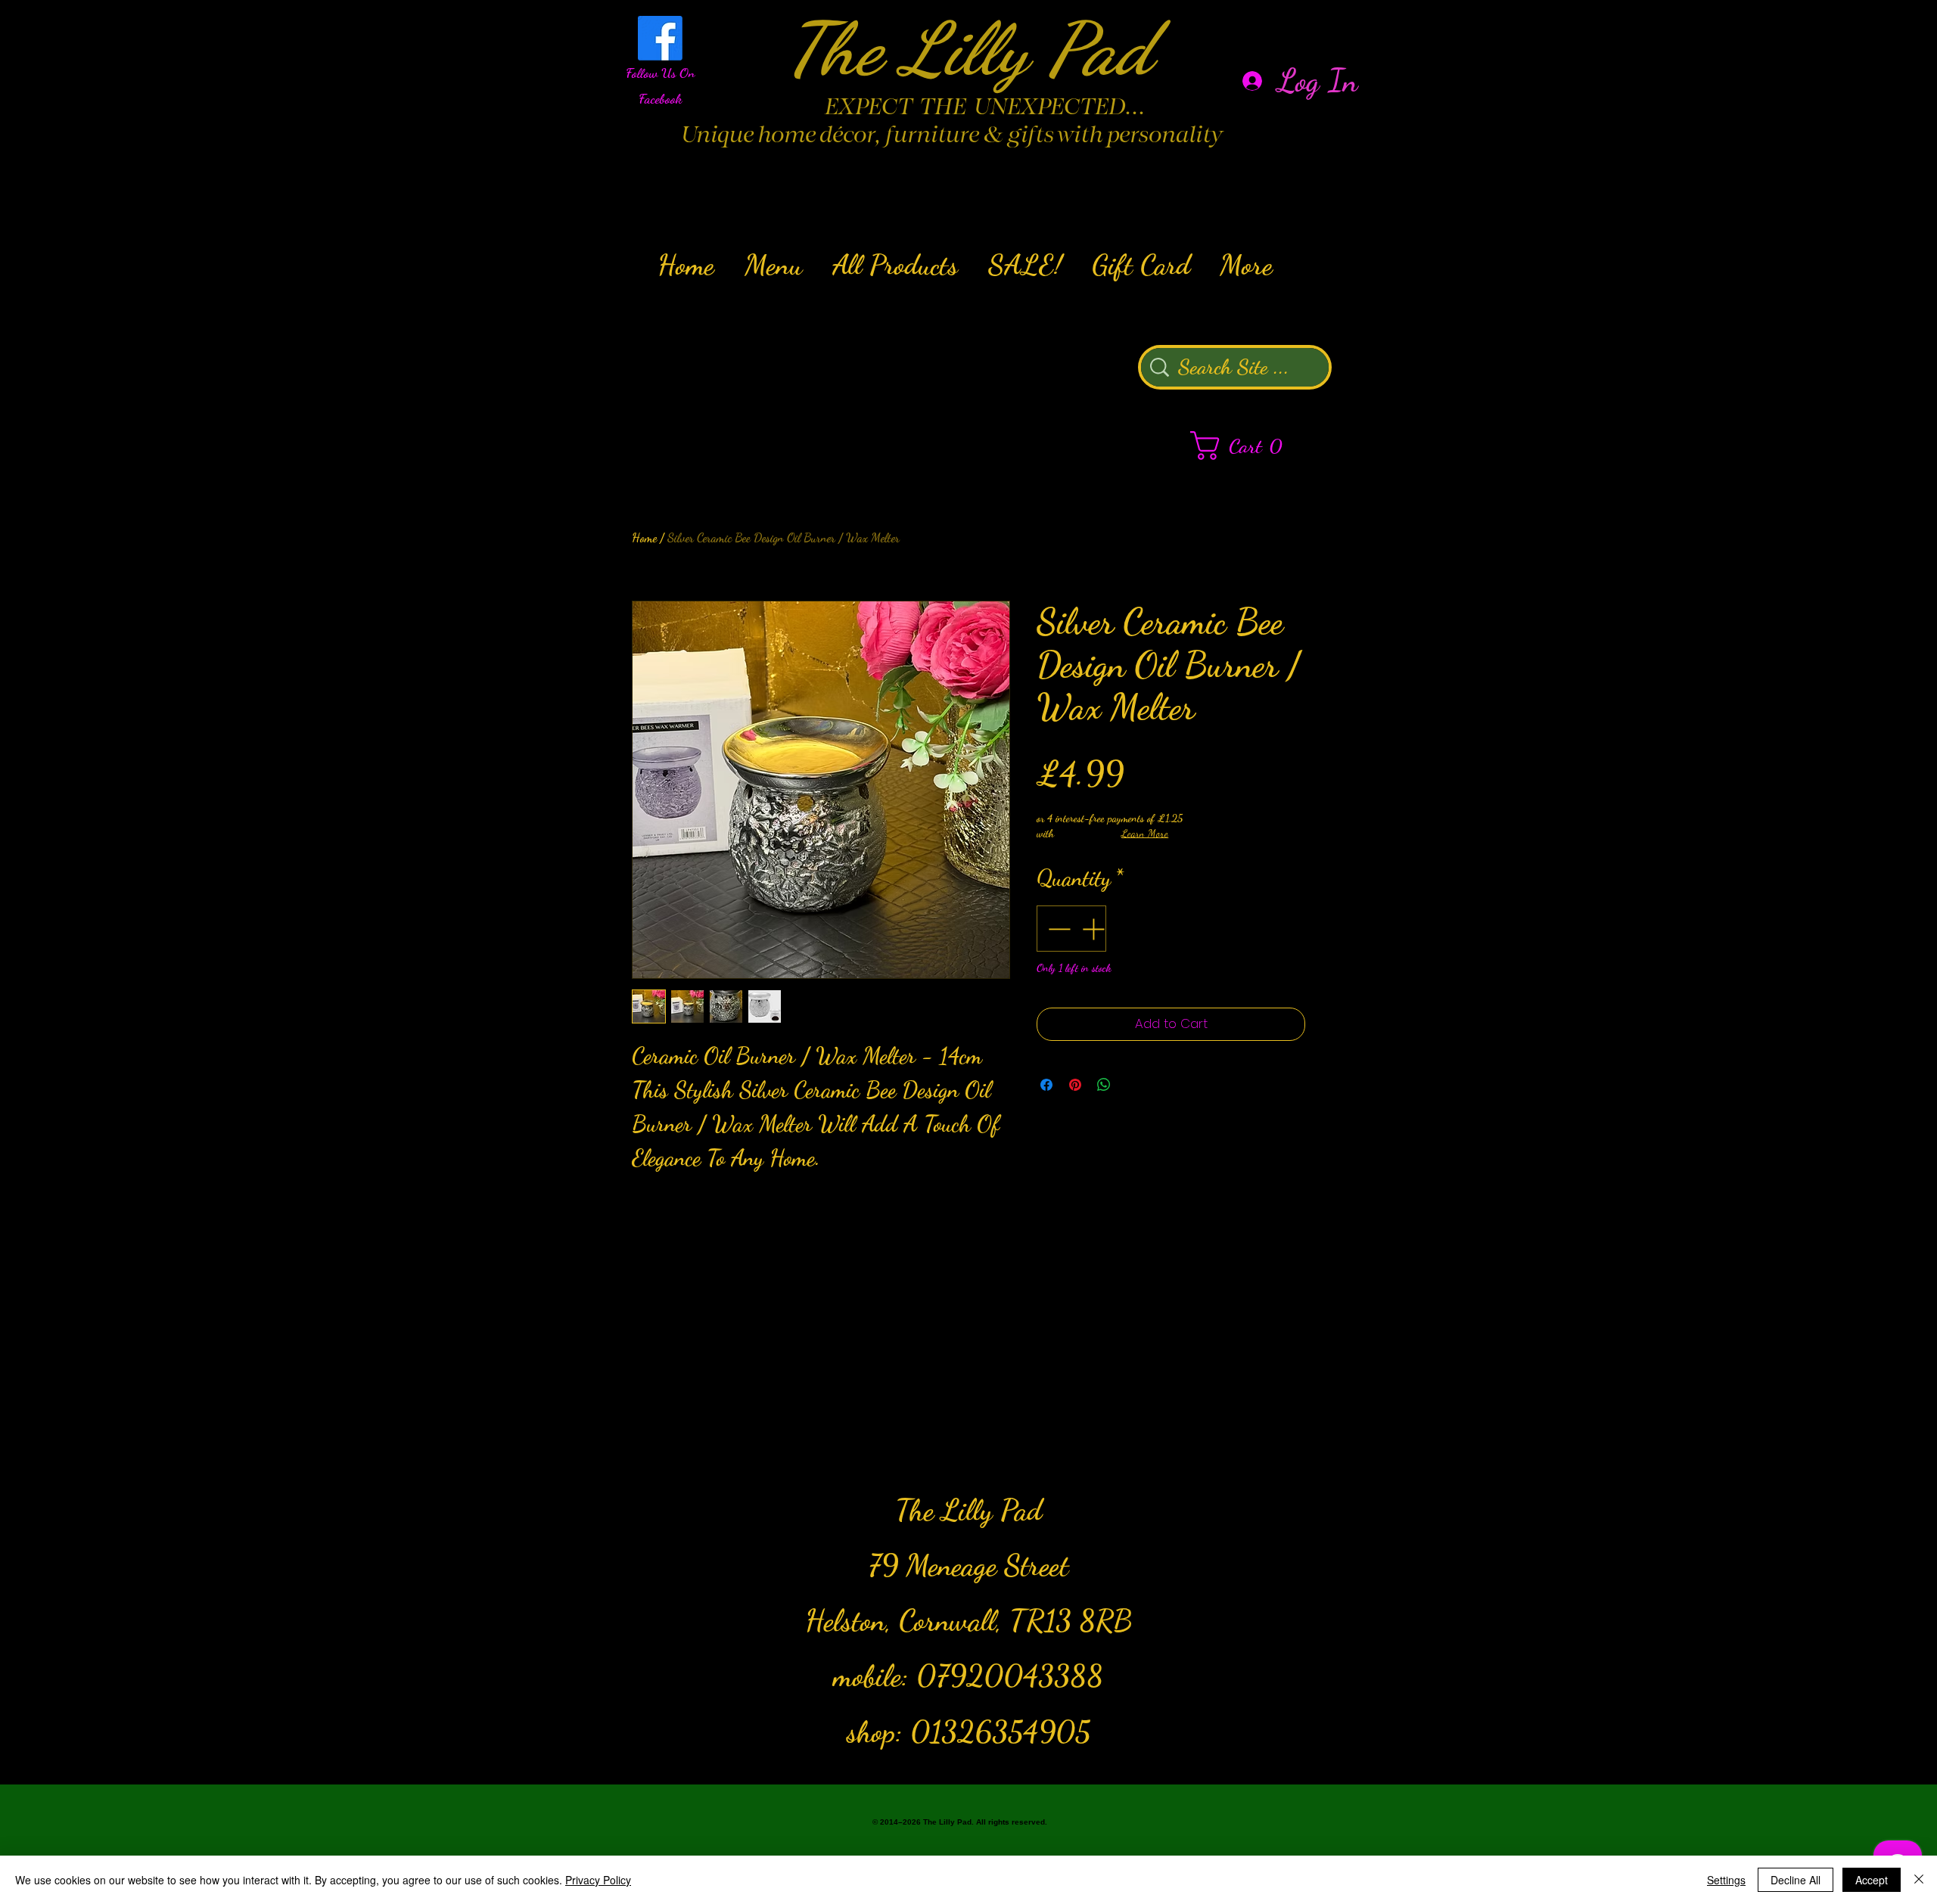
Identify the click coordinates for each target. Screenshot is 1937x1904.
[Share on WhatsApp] (1104, 1085)
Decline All (1796, 1880)
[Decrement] (1057, 929)
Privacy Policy (598, 1880)
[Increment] (1094, 929)
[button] (1244, 446)
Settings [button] (1726, 1880)
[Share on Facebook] (1046, 1085)
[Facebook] (660, 38)
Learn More (1145, 833)
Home (644, 537)
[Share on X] (1133, 1085)
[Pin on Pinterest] (1075, 1085)
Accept (1872, 1880)
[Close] (1919, 1880)
